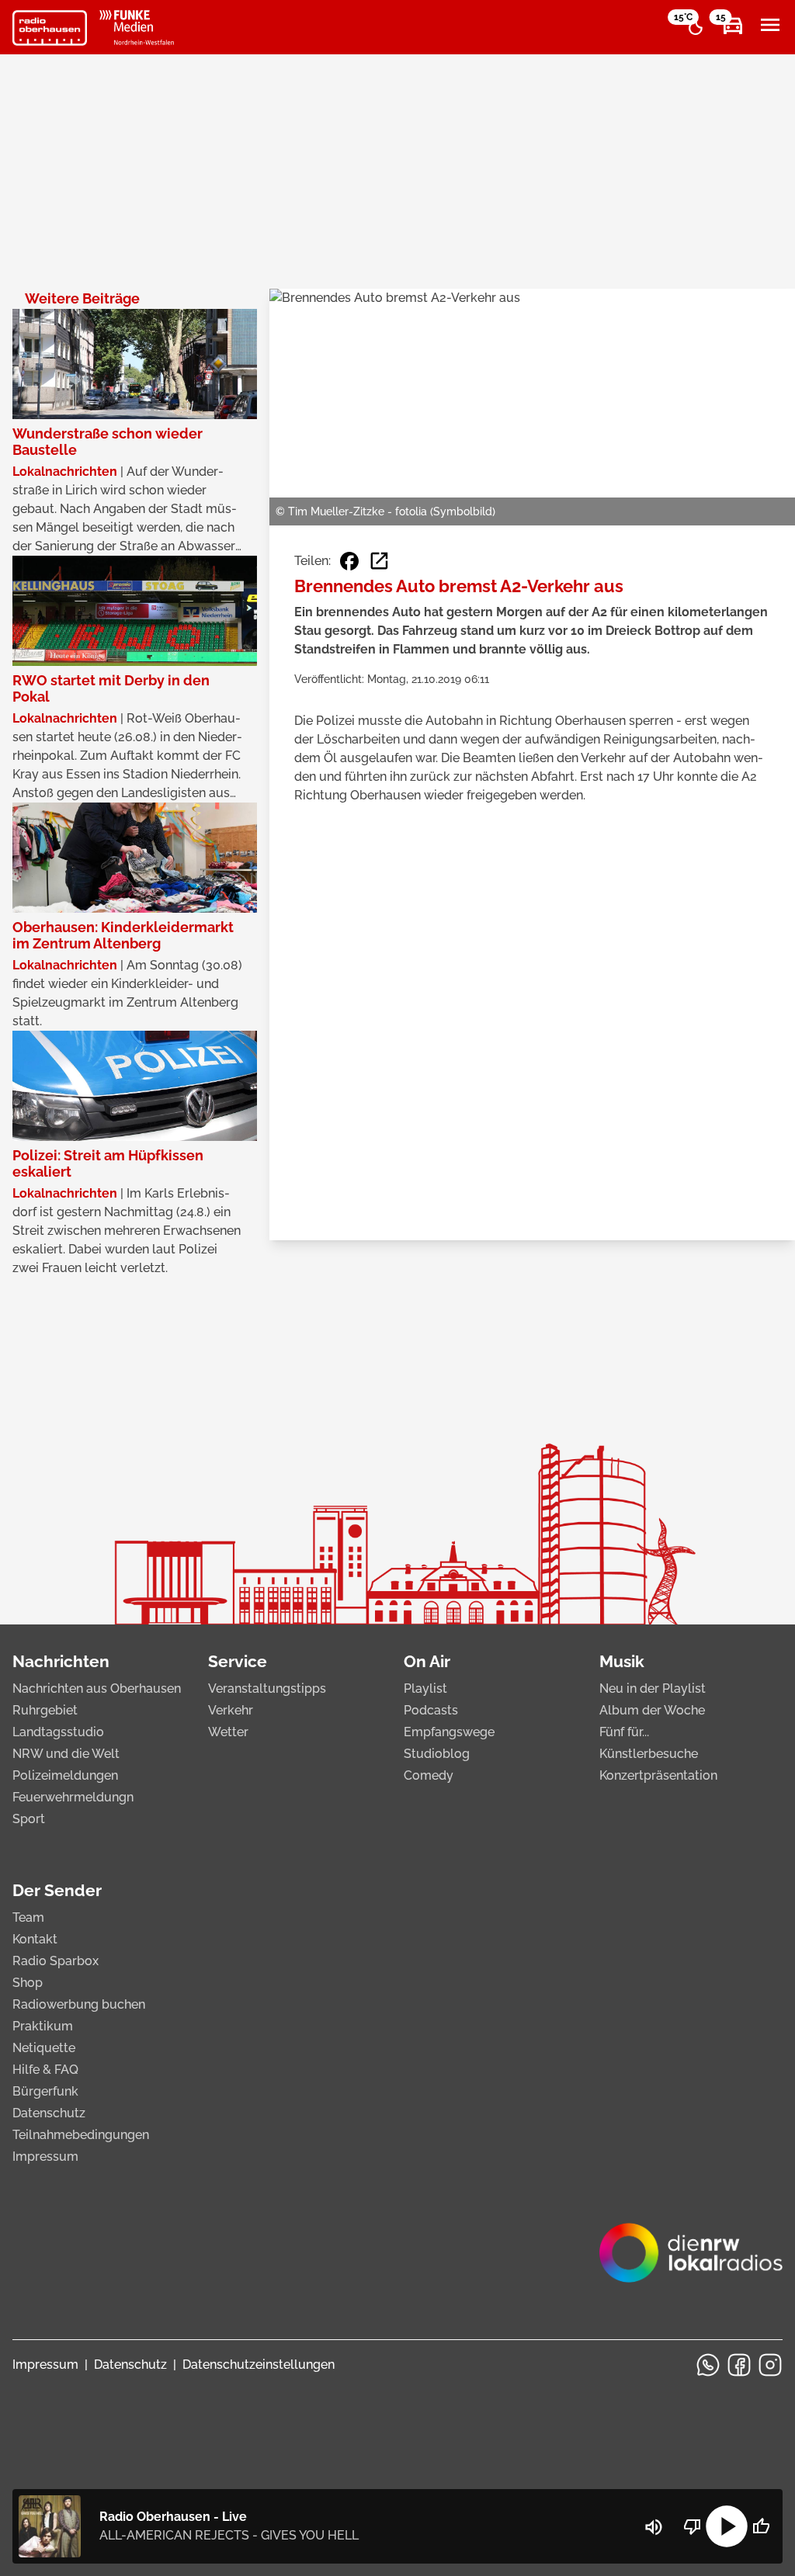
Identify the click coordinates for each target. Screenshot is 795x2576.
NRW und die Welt (66, 1754)
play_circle (727, 2526)
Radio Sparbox (56, 1961)
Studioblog (437, 1754)
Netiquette (44, 2048)
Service (238, 1661)
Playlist (425, 1688)
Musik (622, 1661)
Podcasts (431, 1710)
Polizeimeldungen (65, 1775)
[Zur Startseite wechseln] (50, 28)
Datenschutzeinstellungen (259, 2365)
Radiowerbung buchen (79, 2004)
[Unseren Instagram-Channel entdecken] (770, 2365)
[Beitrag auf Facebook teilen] (349, 561)
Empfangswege (449, 1732)
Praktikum (43, 2026)
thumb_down (693, 2526)
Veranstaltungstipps (267, 1688)
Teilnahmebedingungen (81, 2135)
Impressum (45, 2156)
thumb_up (761, 2526)
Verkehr (231, 1710)
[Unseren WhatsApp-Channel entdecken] (708, 2365)
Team (28, 1917)
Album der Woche (652, 1710)
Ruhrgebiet (45, 1710)
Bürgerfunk (45, 2091)
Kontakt (35, 1939)
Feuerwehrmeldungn (73, 1797)
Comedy (429, 1775)
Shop (28, 1983)
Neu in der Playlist (653, 1688)
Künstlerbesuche (649, 1754)
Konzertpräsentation (658, 1775)
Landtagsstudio (58, 1732)
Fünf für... (624, 1732)
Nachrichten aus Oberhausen (97, 1688)
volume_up (654, 2527)
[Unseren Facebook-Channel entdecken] (739, 2365)
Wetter (228, 1732)
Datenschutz (49, 2113)
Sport (29, 1819)
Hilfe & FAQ (45, 2070)
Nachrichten (61, 1661)
